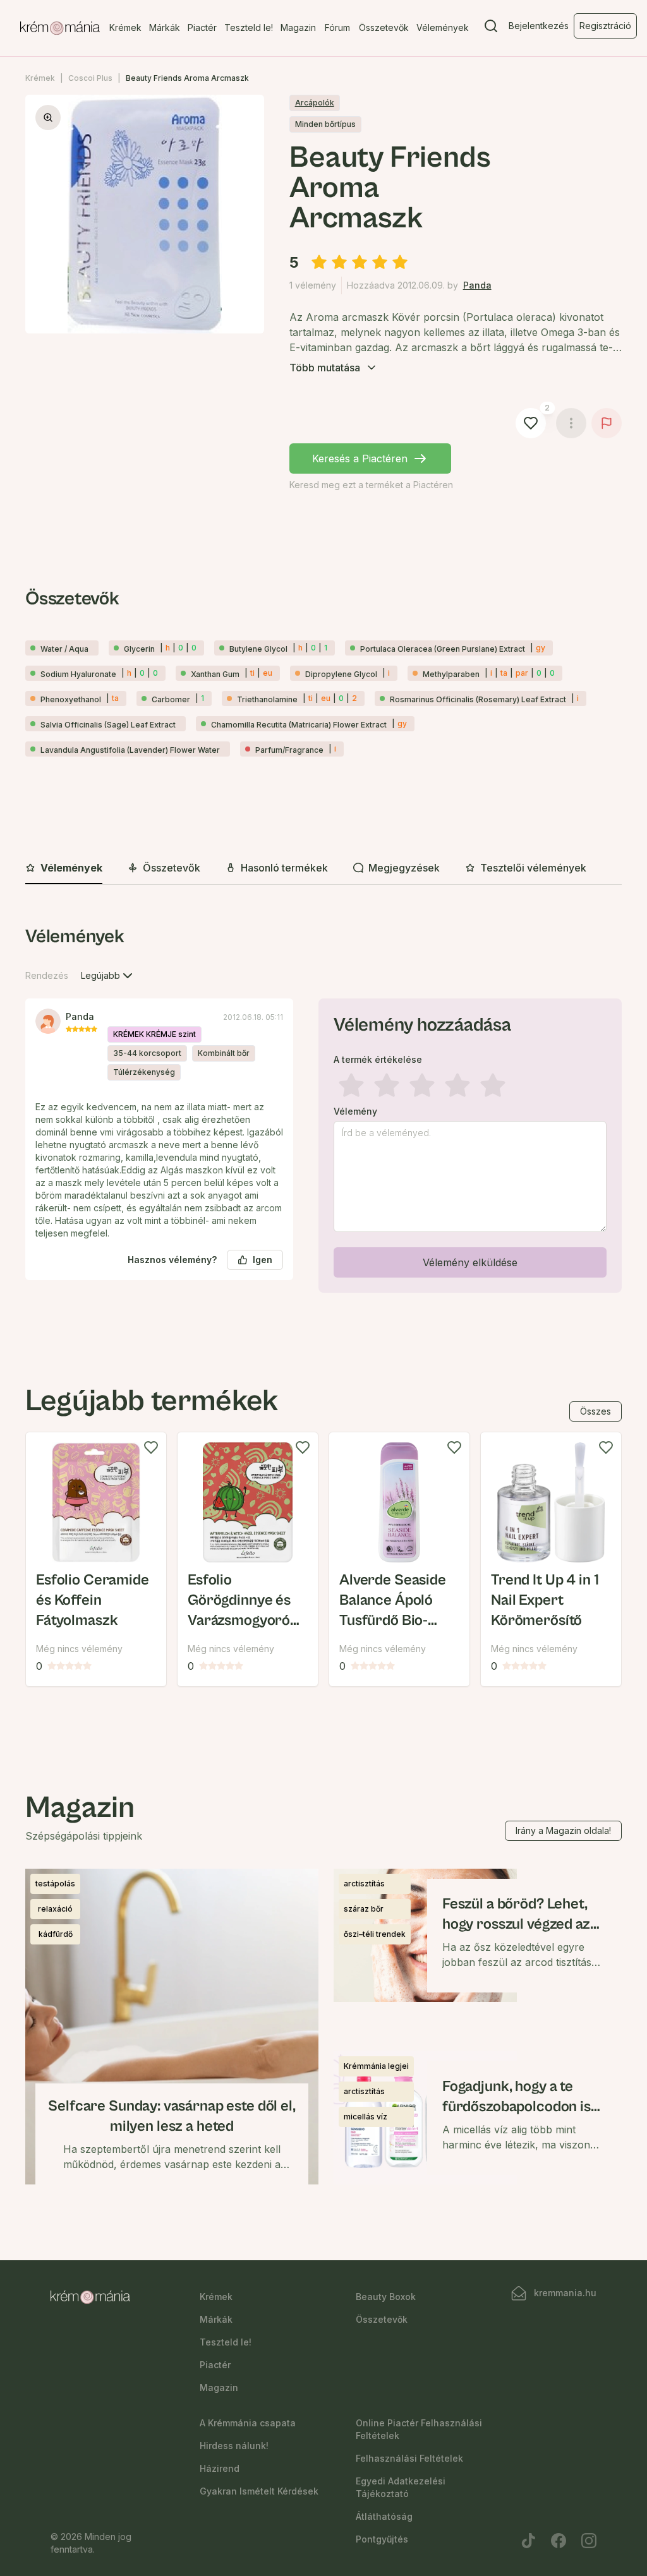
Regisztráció (605, 26)
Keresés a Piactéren (360, 458)
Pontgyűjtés (382, 2539)
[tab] (64, 868)
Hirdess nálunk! (234, 2446)
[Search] (491, 28)
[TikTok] (528, 2541)
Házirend (220, 2468)
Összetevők (384, 27)
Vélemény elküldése (470, 1262)
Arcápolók (315, 103)
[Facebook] (559, 2541)
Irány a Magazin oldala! (563, 1830)
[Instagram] (589, 2541)
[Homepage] (60, 28)
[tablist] (323, 869)
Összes (596, 1411)
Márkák (165, 27)
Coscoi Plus (90, 78)
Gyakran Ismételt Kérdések (259, 2491)
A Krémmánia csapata (248, 2423)
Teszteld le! (249, 27)
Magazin (298, 27)
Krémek (125, 27)
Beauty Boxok (386, 2297)
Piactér (202, 27)
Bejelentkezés (539, 26)
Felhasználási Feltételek (409, 2458)
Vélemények (443, 27)
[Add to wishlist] (151, 1447)
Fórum (337, 27)
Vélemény (355, 1111)
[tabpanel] (323, 1113)
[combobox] (108, 976)
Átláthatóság (384, 2516)
